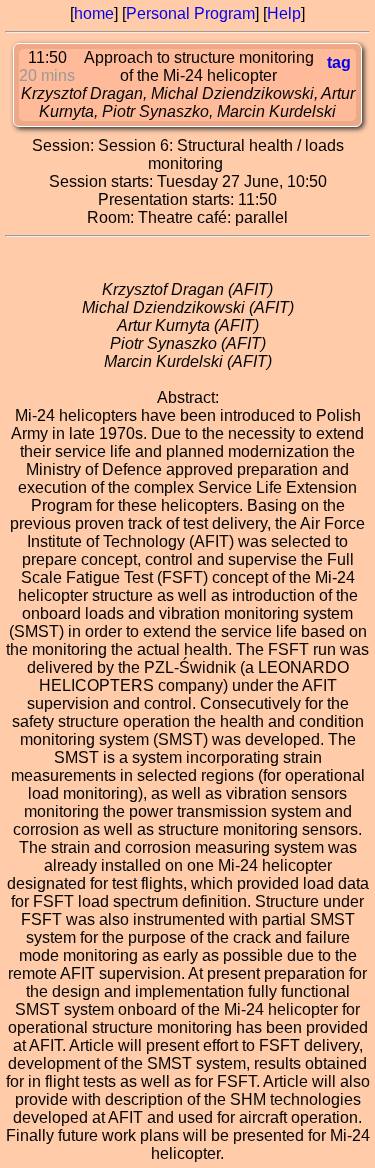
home (94, 13)
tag (339, 62)
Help (284, 13)
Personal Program (190, 13)
